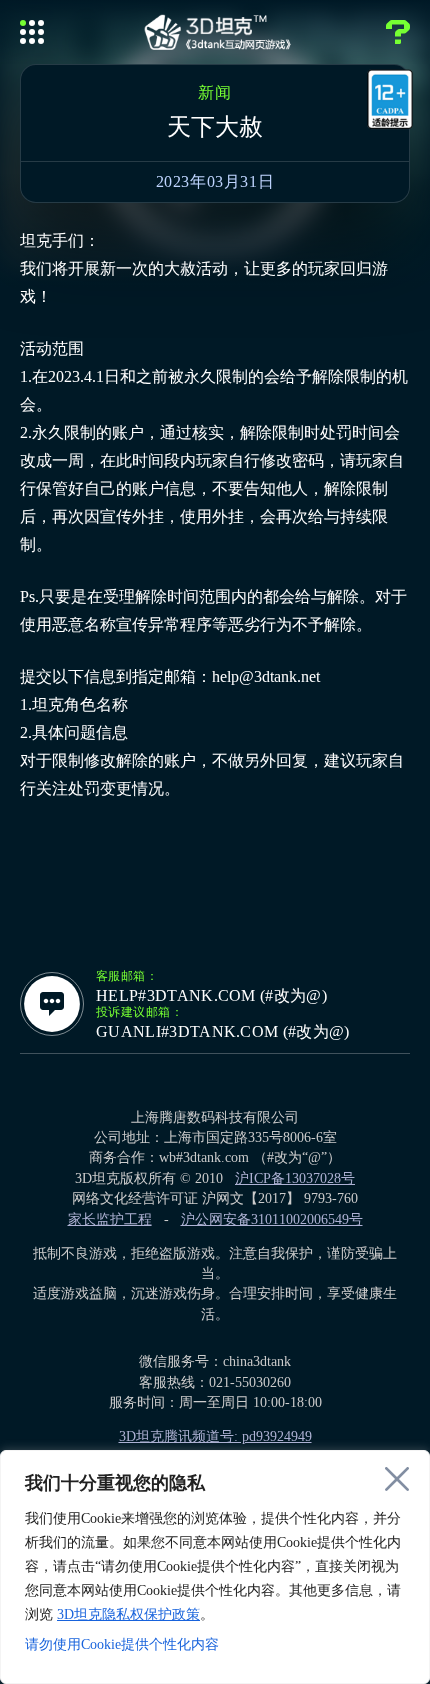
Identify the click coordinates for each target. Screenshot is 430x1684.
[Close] (397, 1479)
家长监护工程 (110, 1219)
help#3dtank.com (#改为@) (211, 996)
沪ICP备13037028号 (295, 1178)
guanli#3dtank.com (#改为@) (223, 1032)
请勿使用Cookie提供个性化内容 (122, 1644)
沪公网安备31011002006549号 (272, 1219)
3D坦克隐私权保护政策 (128, 1614)
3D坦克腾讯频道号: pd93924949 (215, 1436)
